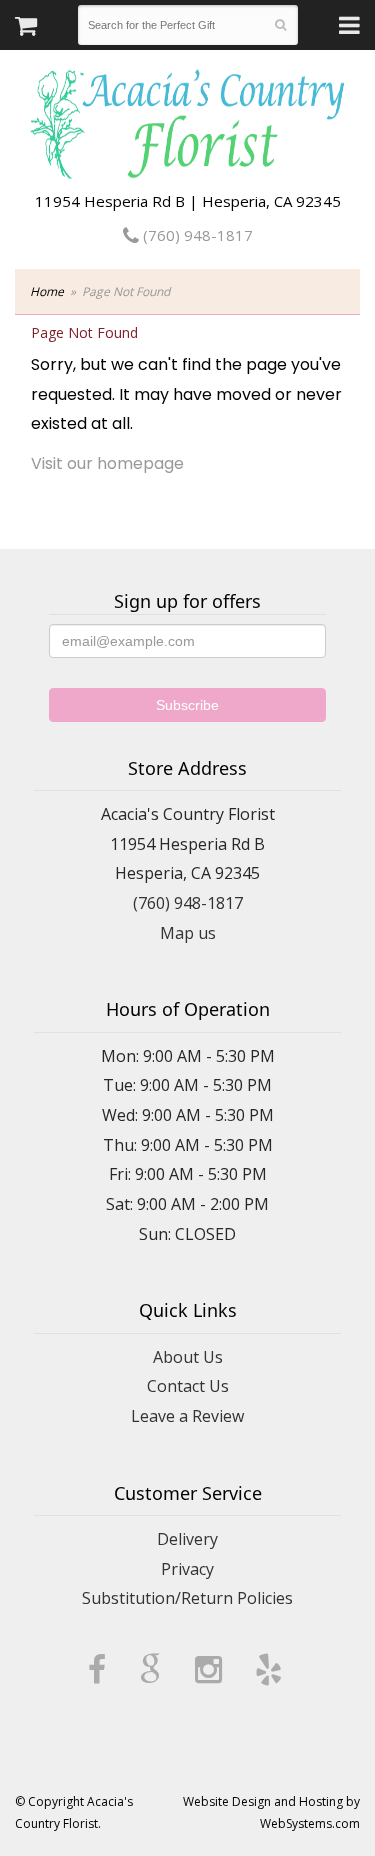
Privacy (187, 1569)
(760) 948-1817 (196, 235)
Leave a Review (187, 1416)
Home (47, 291)
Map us (188, 933)
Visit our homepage (107, 463)
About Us (188, 1357)
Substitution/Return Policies (187, 1598)
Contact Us (188, 1386)
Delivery (187, 1539)
